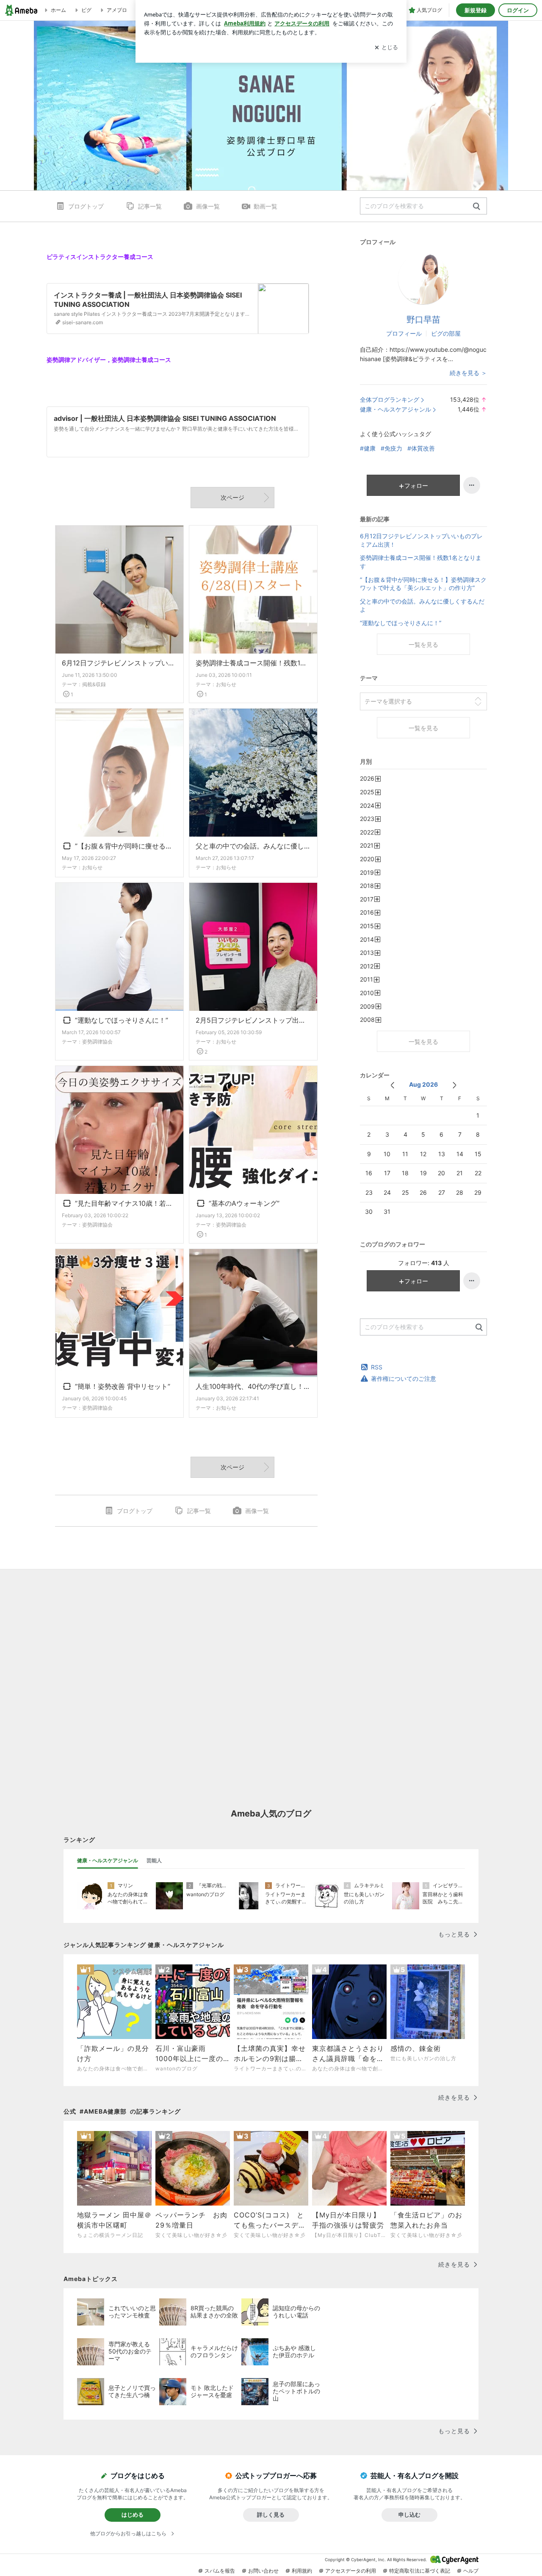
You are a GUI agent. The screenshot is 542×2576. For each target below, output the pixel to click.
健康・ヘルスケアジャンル (395, 409)
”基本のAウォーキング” (243, 1204)
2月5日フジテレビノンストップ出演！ (253, 1020)
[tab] (108, 1861)
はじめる (133, 2515)
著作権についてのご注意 (404, 1378)
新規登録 (476, 10)
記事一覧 (150, 206)
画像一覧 (208, 206)
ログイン (518, 10)
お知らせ (226, 684)
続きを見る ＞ (468, 373)
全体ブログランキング (390, 399)
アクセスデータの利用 (351, 2571)
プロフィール (404, 333)
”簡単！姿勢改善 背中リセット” (121, 1387)
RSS (377, 1367)
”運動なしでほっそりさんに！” (120, 1021)
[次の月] (455, 1085)
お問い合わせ (263, 2571)
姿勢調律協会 (97, 1042)
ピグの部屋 (446, 333)
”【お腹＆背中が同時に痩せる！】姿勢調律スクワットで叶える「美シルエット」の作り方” (124, 847)
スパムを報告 (220, 2571)
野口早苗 (423, 320)
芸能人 (154, 1860)
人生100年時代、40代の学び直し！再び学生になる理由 (253, 1386)
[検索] (477, 207)
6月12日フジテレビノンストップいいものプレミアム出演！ (119, 663)
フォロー (416, 485)
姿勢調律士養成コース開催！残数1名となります (253, 663)
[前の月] (392, 1085)
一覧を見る (423, 644)
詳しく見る (271, 2515)
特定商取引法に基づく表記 (420, 2571)
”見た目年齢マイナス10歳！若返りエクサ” (124, 1204)
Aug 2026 (423, 1084)
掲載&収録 (94, 684)
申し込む (409, 2515)
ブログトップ (86, 206)
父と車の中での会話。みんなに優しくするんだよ (253, 846)
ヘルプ (471, 2571)
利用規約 (302, 2571)
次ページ (232, 497)
